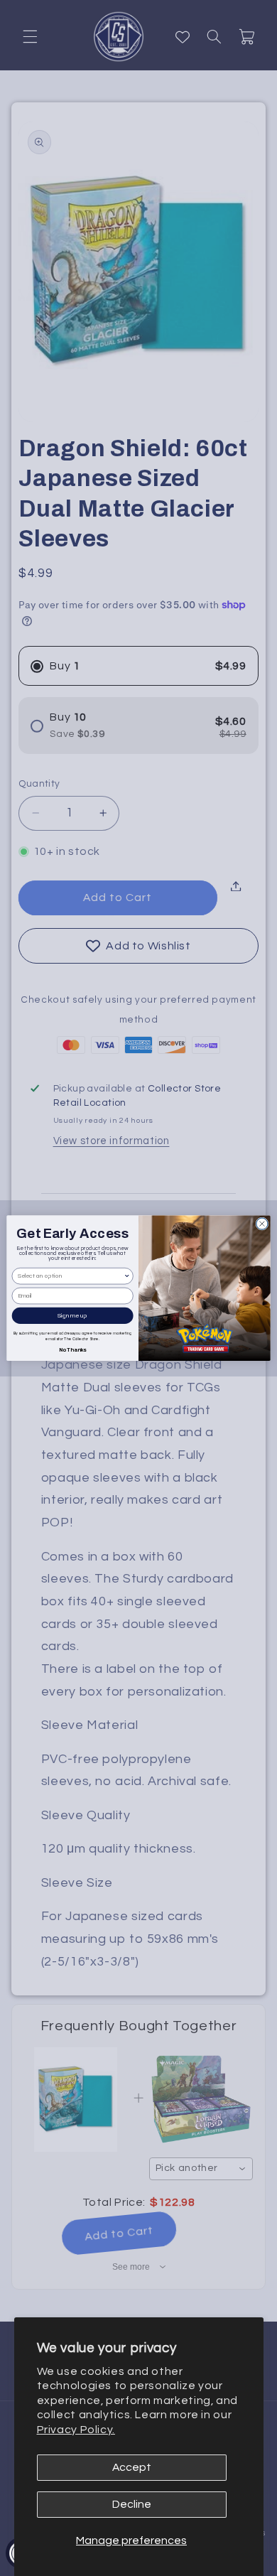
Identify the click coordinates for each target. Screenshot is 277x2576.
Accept (132, 2467)
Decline (132, 2504)
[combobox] (71, 1276)
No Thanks (73, 1349)
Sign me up (72, 1316)
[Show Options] (127, 1276)
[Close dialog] (262, 1224)
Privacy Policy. (76, 2430)
